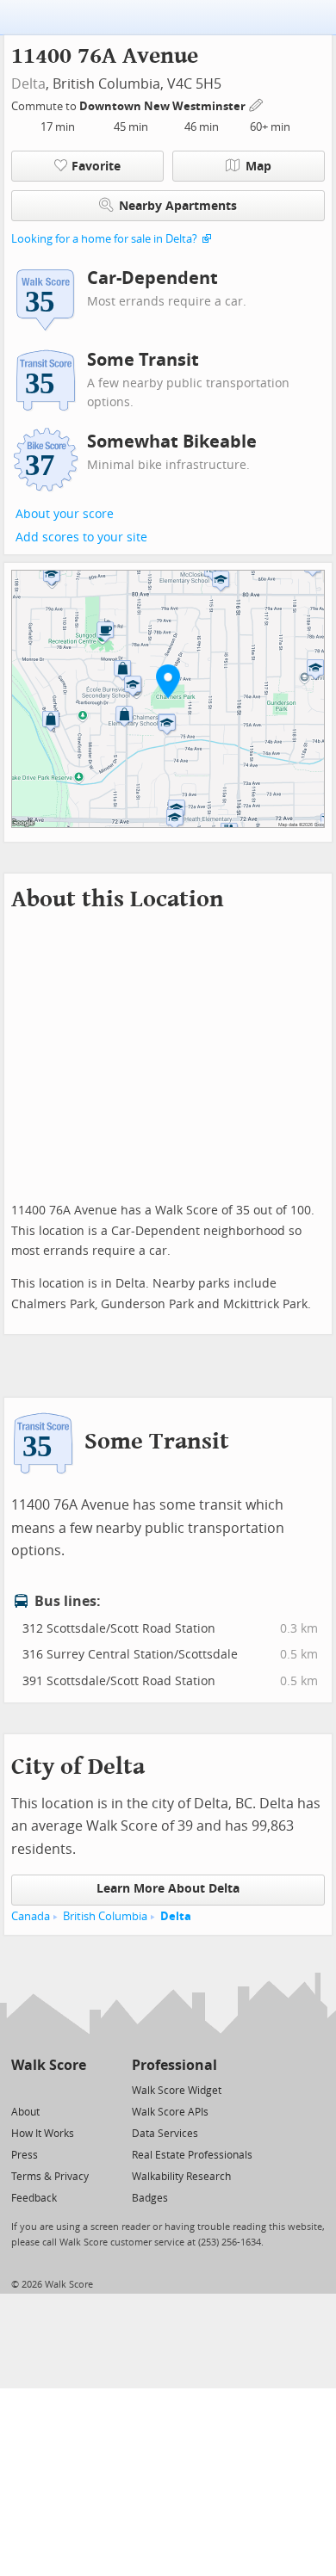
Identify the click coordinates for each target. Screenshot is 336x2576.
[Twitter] (21, 2089)
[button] (168, 681)
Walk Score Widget (177, 2091)
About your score (65, 514)
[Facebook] (48, 2089)
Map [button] (258, 167)
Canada (31, 1916)
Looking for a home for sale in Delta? (104, 239)
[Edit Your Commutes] (257, 104)
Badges (150, 2198)
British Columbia (105, 1916)
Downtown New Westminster (164, 106)
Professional (174, 2065)
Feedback (34, 2198)
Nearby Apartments (178, 206)
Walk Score (49, 2065)
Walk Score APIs (170, 2112)
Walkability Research (181, 2177)
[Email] (75, 2089)
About (25, 2112)
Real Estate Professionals (192, 2155)
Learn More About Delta (168, 1889)
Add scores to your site (81, 537)
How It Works (43, 2134)
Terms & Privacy (50, 2177)
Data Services (165, 2134)
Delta (28, 84)
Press (25, 2155)
